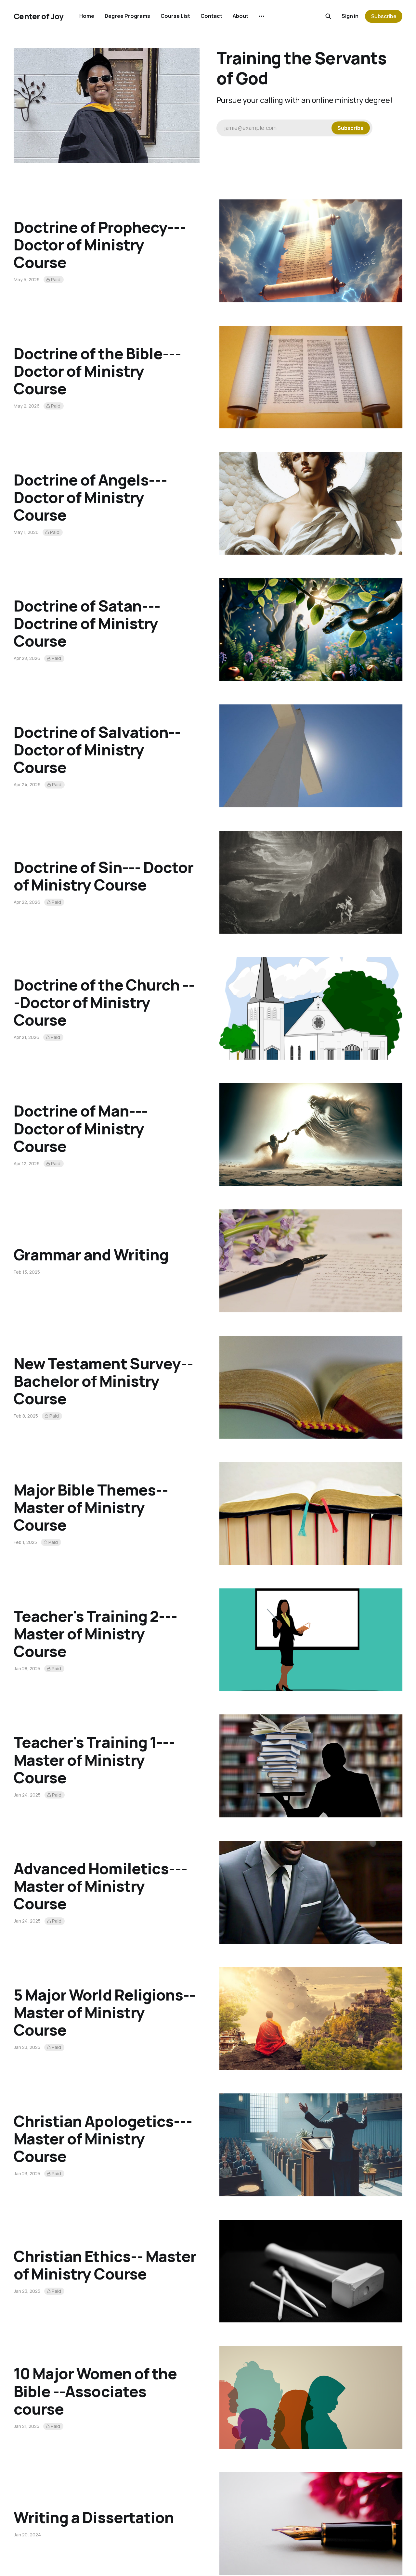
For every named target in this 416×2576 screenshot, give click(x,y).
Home (87, 16)
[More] (262, 16)
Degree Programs (127, 16)
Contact (211, 16)
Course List (175, 16)
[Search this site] (328, 16)
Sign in (350, 16)
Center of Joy (39, 16)
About (240, 16)
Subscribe (384, 16)
